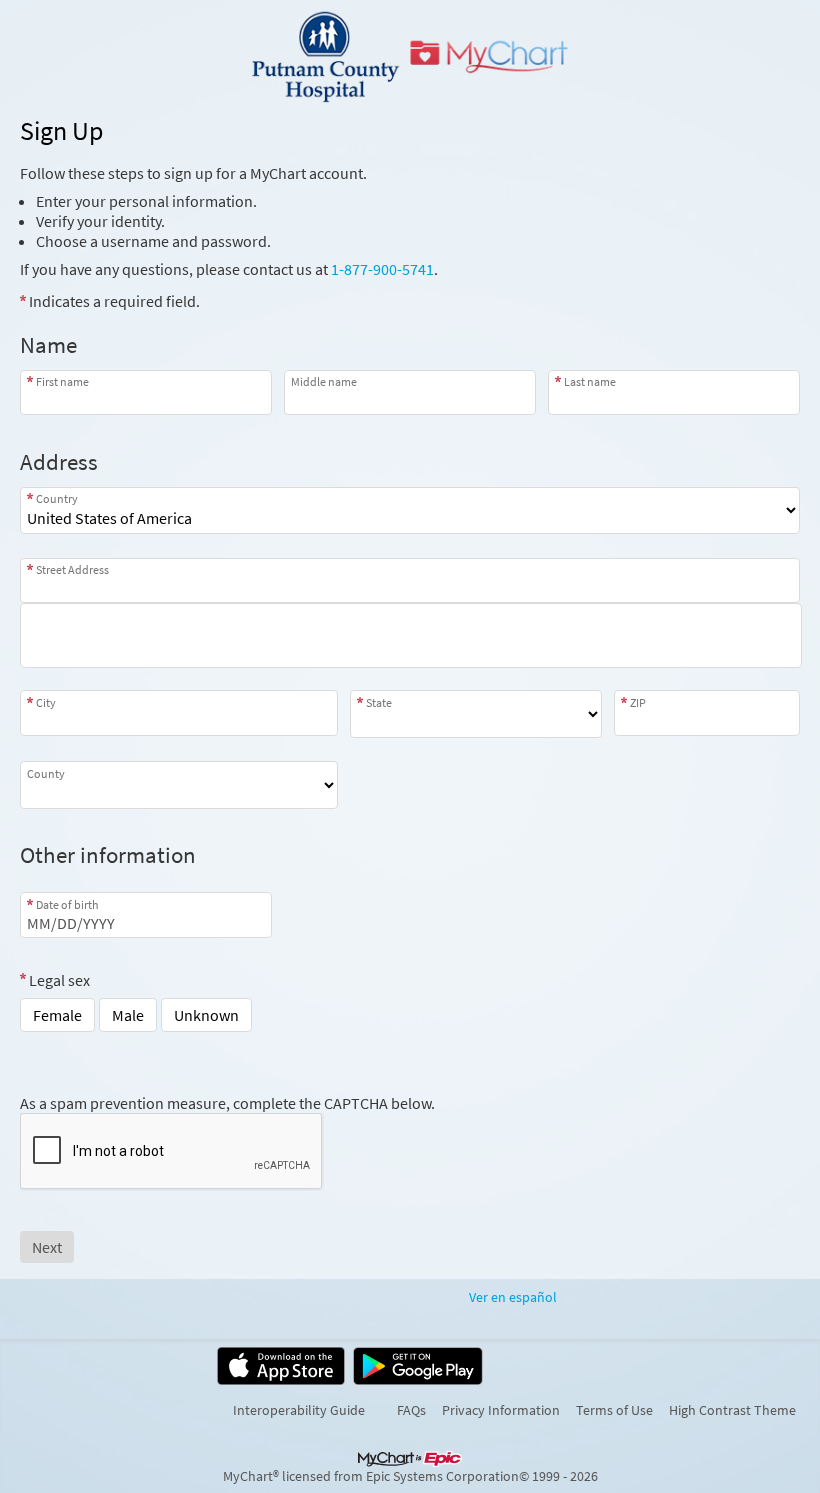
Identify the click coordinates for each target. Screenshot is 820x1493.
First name (62, 381)
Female (57, 1015)
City (46, 702)
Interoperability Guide (299, 1410)
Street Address (72, 569)
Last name (590, 381)
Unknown (206, 1015)
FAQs (411, 1410)
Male (128, 1015)
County (46, 773)
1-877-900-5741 (382, 269)
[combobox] (410, 580)
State (379, 702)
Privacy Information (501, 1410)
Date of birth (67, 904)
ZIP (638, 702)
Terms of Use (614, 1410)
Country (57, 498)
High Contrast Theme (732, 1410)
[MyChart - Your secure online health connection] (410, 56)
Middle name (324, 381)
